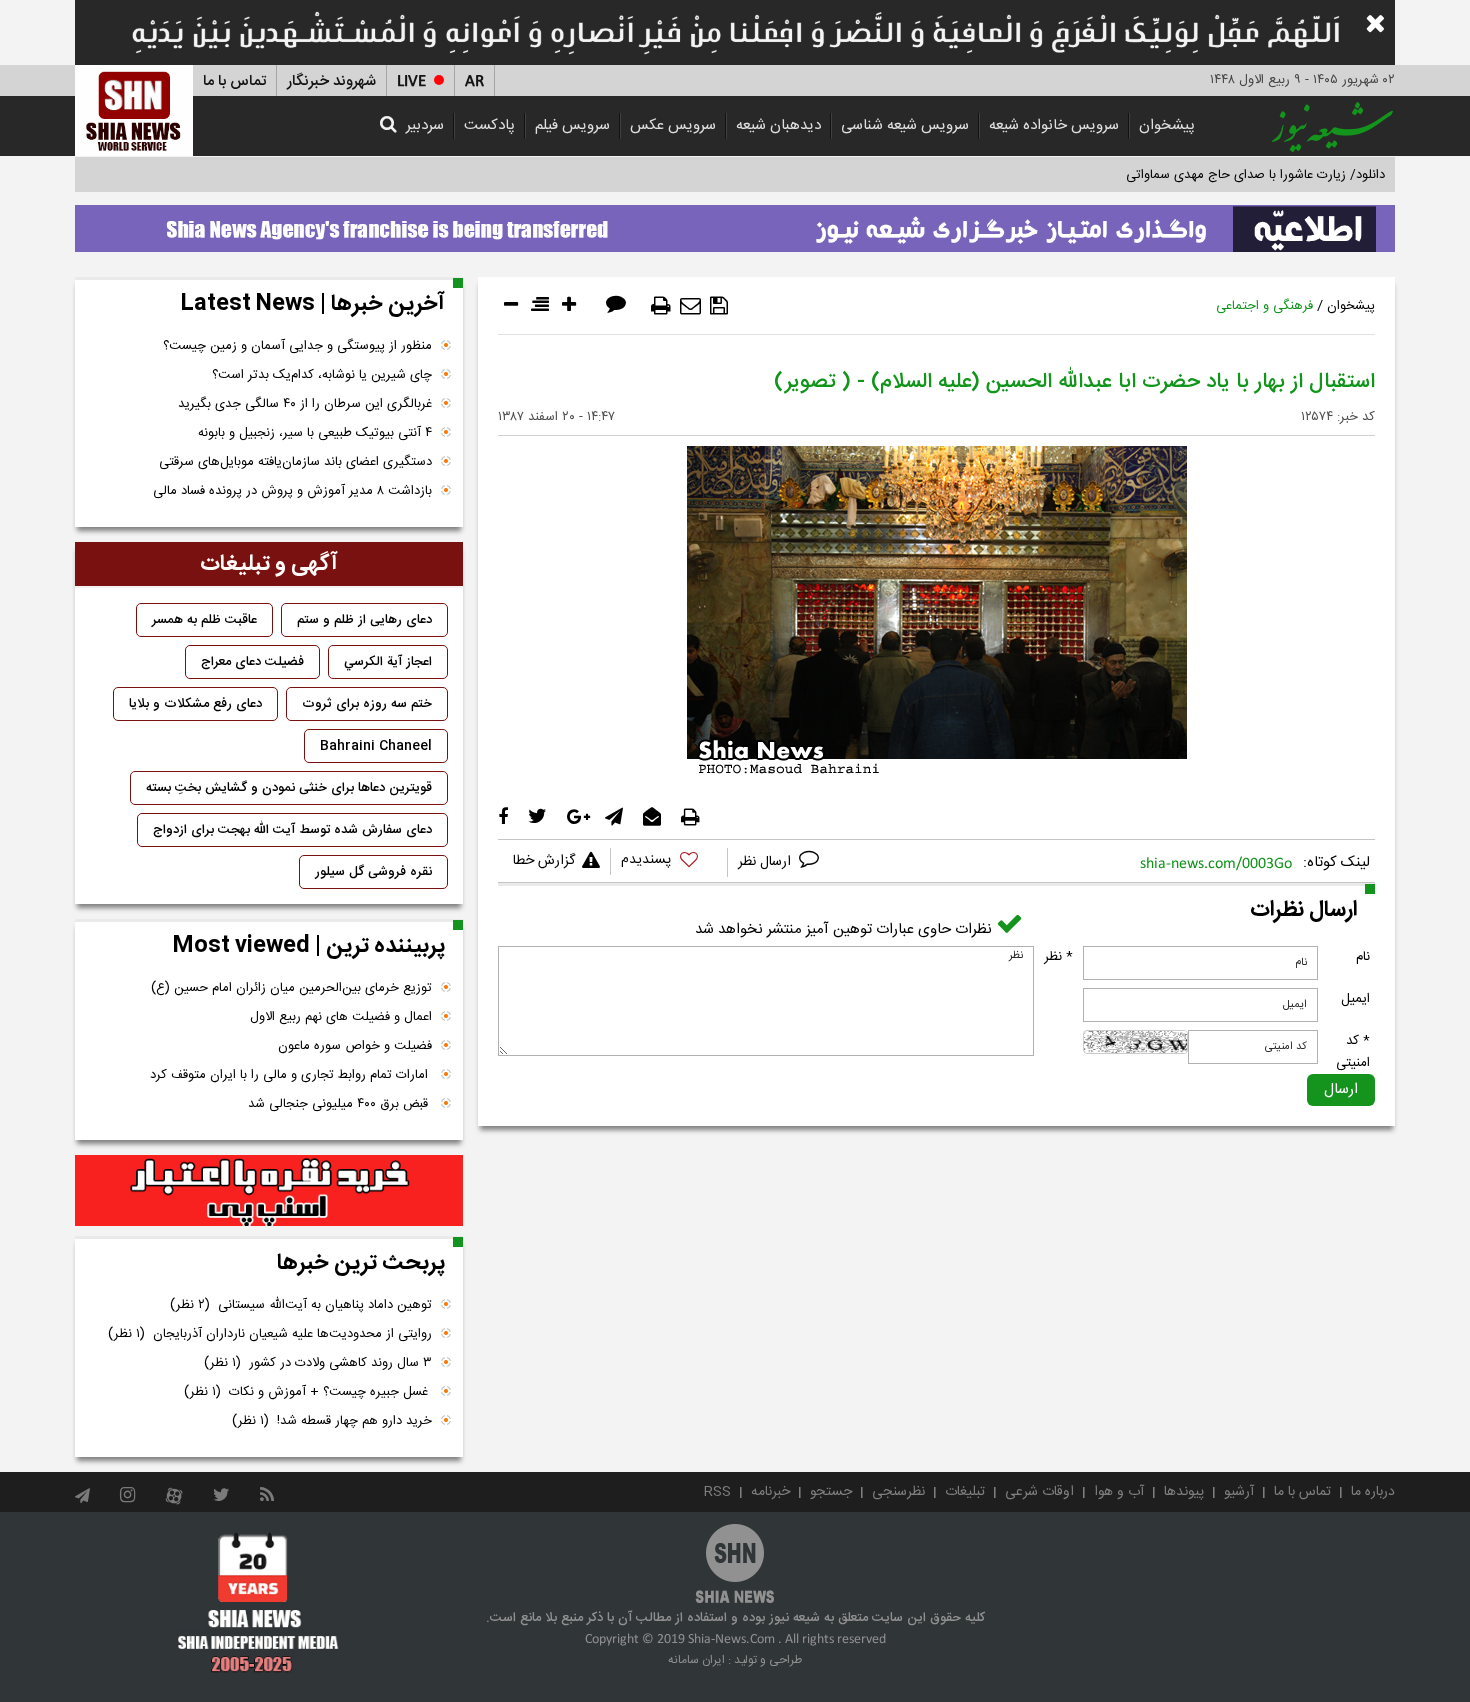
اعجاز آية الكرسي (388, 662)
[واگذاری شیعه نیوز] (735, 223)
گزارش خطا (544, 861)
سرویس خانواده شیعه (1054, 125)
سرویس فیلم (572, 125)
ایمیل (1355, 999)
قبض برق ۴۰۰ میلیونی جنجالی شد (340, 1104)
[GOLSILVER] (269, 1191)
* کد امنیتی (1353, 1052)
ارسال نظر (766, 862)
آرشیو (1239, 1492)
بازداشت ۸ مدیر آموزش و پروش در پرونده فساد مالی (292, 491)
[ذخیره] (719, 306)
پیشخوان (1167, 125)
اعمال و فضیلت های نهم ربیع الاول (341, 1017)
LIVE (411, 81)
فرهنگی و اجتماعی (1264, 306)
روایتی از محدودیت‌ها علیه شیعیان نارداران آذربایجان (270, 1334)
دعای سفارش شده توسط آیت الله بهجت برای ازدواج (292, 830)
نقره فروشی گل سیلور (373, 872)
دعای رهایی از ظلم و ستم (364, 620)
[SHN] (134, 110)
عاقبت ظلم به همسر (204, 620)
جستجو (831, 1492)
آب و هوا (1119, 1492)
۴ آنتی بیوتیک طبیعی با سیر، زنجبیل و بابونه (315, 433)
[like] (669, 862)
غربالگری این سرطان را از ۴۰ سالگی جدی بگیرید (305, 404)
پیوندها (1184, 1492)
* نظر (1058, 957)
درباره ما (1373, 1492)
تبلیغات (965, 1492)
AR (474, 81)
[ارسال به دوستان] (690, 306)
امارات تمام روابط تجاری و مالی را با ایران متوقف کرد (291, 1075)
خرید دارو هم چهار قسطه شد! (332, 1421)
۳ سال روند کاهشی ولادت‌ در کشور (318, 1363)
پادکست (489, 125)
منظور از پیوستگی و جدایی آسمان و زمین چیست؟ (297, 346)
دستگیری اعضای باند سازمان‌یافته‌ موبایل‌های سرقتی (295, 462)
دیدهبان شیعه (778, 125)
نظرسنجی (898, 1492)
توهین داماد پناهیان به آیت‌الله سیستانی (301, 1305)
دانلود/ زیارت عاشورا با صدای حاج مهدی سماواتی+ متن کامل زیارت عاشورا (1188, 175)
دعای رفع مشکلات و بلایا (195, 704)
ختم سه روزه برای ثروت (367, 704)
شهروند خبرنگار (331, 81)
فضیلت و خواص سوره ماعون (355, 1046)
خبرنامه (770, 1492)
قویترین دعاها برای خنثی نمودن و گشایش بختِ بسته (289, 788)
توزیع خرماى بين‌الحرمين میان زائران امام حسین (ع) (291, 988)
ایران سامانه (696, 1660)
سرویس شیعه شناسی (905, 125)
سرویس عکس (673, 125)
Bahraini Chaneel (376, 746)
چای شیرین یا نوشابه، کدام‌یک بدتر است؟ (322, 375)
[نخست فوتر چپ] (258, 1602)
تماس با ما (234, 81)
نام (1363, 957)
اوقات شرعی (1039, 1492)
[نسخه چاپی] (661, 306)
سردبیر (425, 125)
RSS (717, 1492)
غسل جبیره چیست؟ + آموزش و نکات (308, 1392)
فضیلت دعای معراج (252, 662)
